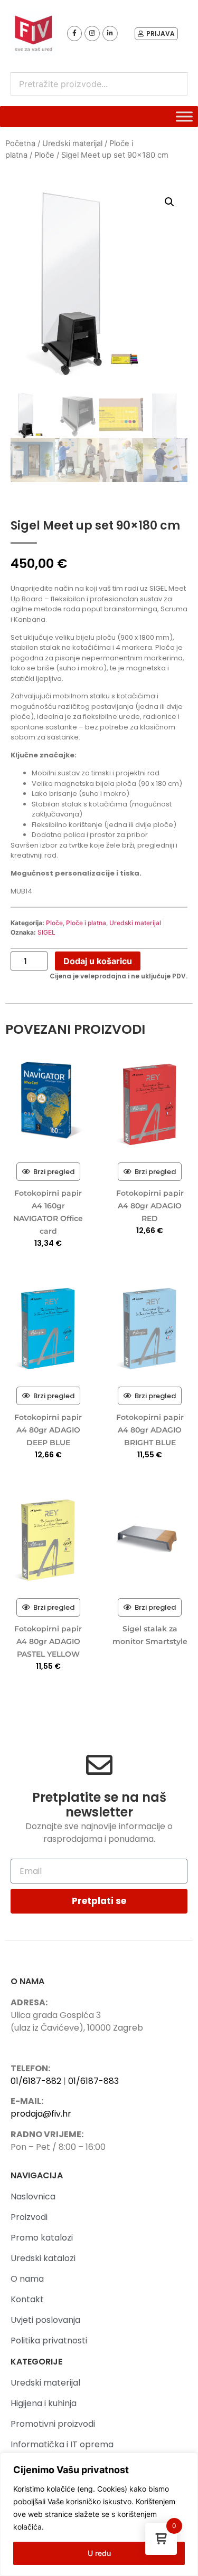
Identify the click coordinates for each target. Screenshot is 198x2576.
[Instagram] (92, 33)
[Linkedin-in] (110, 33)
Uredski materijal (72, 143)
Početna (20, 143)
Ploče (44, 155)
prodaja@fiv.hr (41, 2114)
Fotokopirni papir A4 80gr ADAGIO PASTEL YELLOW (48, 1641)
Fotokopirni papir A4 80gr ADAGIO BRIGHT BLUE (150, 1430)
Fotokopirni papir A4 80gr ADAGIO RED (150, 1206)
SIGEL (46, 932)
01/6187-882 (36, 2081)
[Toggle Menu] (184, 117)
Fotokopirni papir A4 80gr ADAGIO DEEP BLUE (48, 1430)
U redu (99, 2553)
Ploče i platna (86, 923)
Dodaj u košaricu (98, 961)
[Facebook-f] (75, 33)
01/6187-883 (93, 2081)
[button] (169, 202)
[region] (99, 2514)
